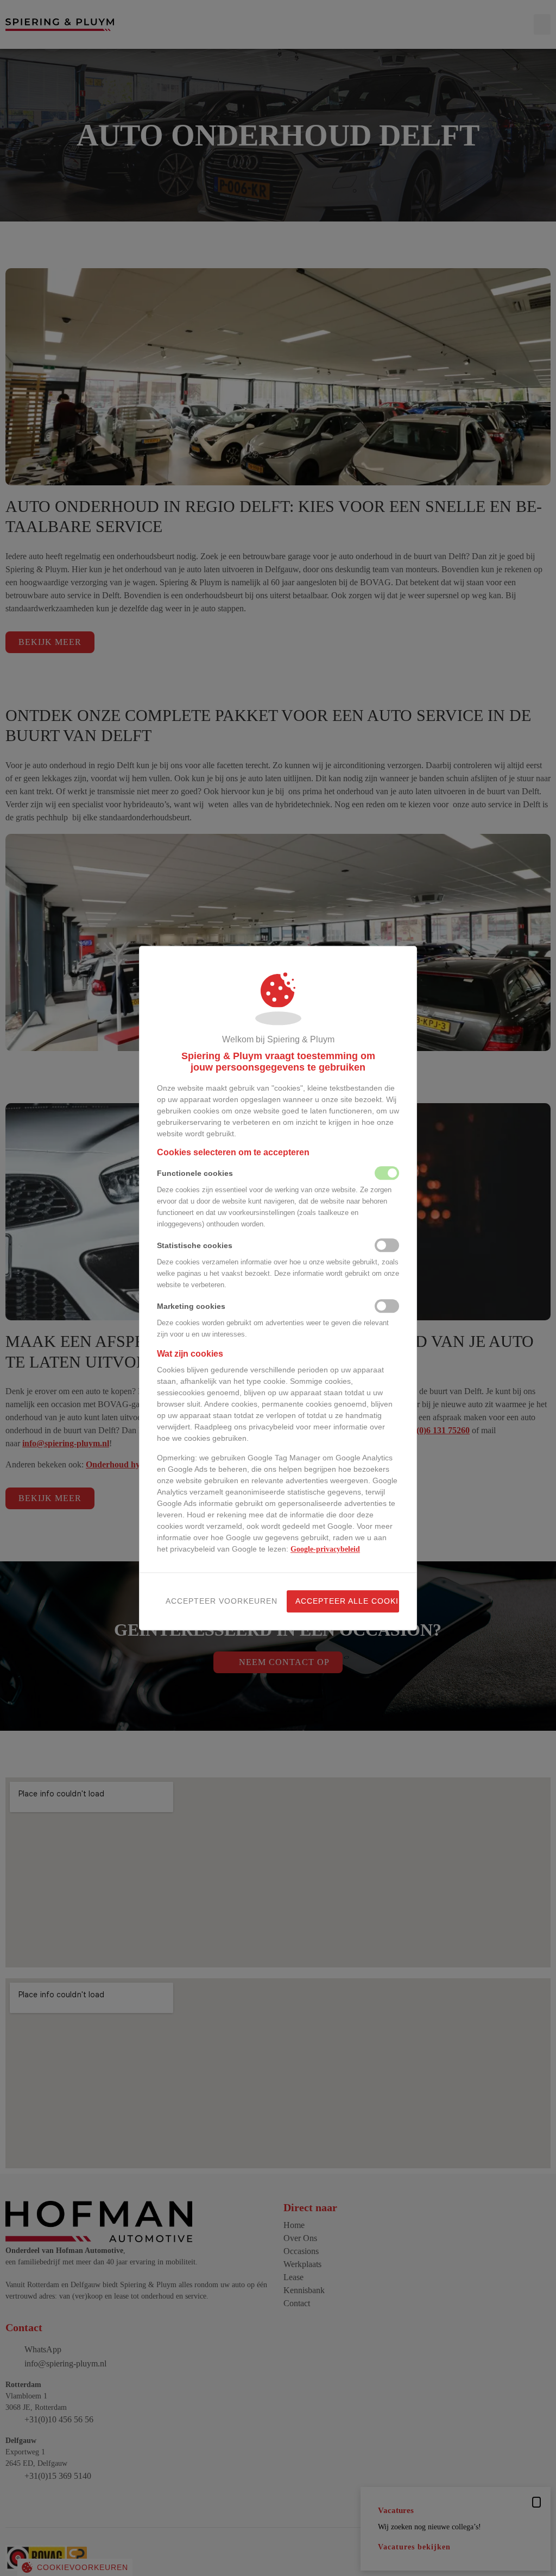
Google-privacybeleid (325, 1549)
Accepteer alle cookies (347, 1601)
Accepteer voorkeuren (217, 1601)
